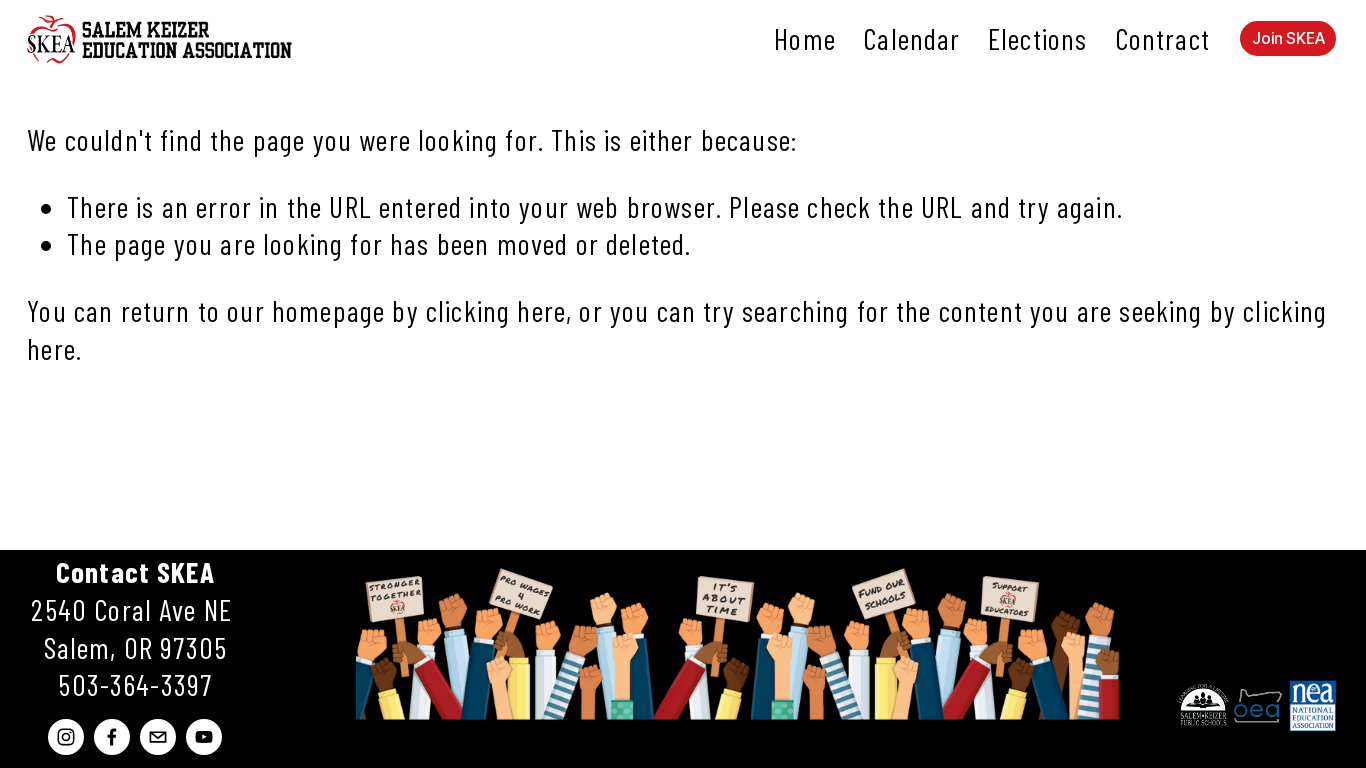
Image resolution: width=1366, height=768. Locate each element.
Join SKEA (1288, 38)
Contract (1162, 38)
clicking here (496, 310)
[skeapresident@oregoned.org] (158, 737)
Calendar (911, 38)
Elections (1037, 38)
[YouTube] (204, 737)
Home (805, 38)
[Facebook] (112, 737)
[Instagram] (66, 737)
